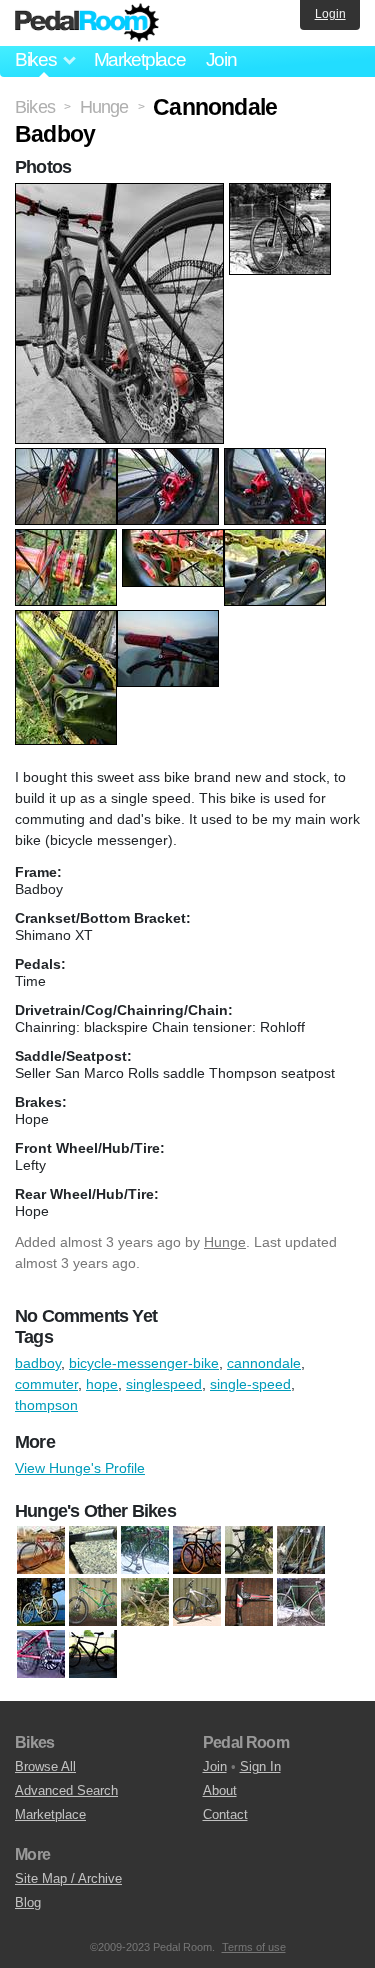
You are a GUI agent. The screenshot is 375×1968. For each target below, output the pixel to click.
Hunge (225, 1242)
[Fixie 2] (145, 1551)
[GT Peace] (301, 1551)
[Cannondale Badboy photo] (122, 193)
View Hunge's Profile (80, 1468)
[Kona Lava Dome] (93, 1603)
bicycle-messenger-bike (144, 1363)
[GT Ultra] (41, 1603)
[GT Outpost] (249, 1551)
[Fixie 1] (93, 1551)
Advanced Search (66, 1790)
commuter (46, 1384)
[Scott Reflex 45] (197, 1603)
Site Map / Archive (68, 1878)
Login (330, 14)
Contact (225, 1814)
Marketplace (140, 59)
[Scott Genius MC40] (145, 1603)
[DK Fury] (249, 1603)
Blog (28, 1902)
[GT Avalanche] (93, 1655)
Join (221, 59)
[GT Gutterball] (197, 1551)
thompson (46, 1405)
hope (102, 1384)
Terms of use (254, 1947)
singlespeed (164, 1384)
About (220, 1790)
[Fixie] (301, 1603)
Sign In (260, 1766)
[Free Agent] (41, 1655)
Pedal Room (87, 23)
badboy (38, 1363)
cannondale (264, 1363)
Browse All (45, 1766)
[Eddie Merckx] (41, 1551)
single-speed (250, 1384)
